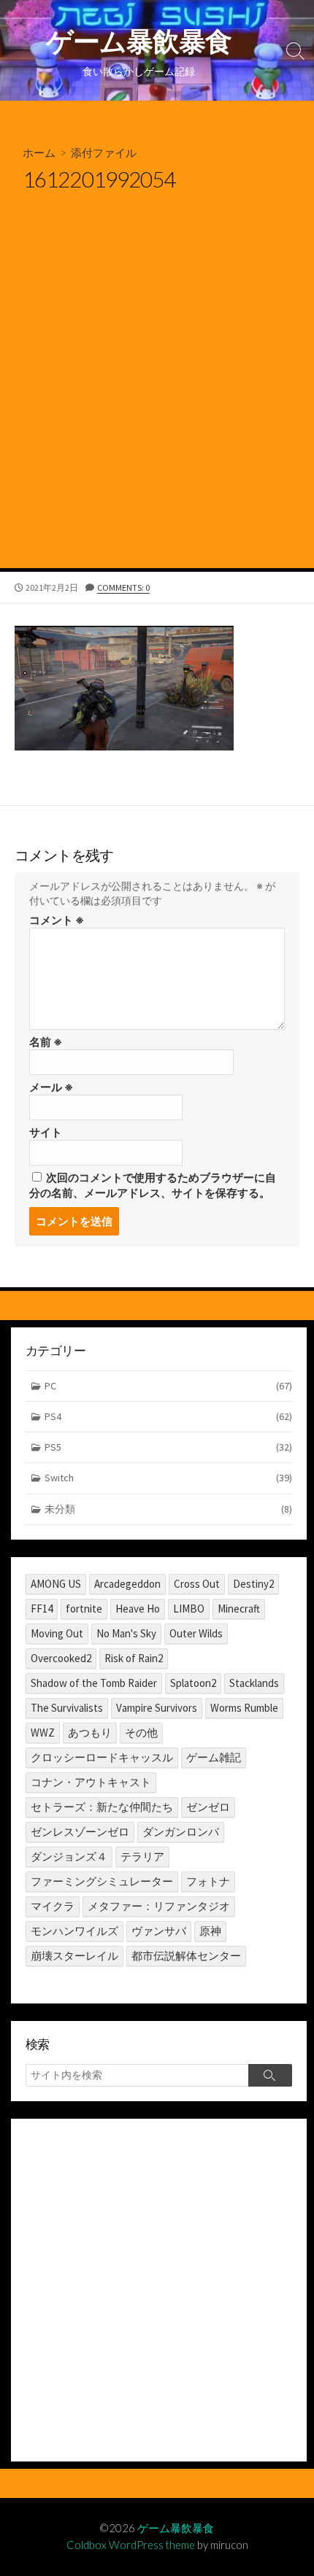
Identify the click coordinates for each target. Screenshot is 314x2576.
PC (168, 1386)
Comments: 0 (123, 587)
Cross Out (197, 1584)
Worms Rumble (244, 1708)
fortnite (84, 1609)
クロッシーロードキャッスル (102, 1757)
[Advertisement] (157, 404)
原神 (210, 1931)
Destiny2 (253, 1584)
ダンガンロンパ (181, 1832)
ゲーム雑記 (214, 1757)
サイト (46, 1132)
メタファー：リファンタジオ (159, 1906)
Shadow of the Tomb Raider (94, 1683)
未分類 (168, 1509)
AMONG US (56, 1584)
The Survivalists (67, 1708)
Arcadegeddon (127, 1584)
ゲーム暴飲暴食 (176, 2528)
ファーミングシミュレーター (102, 1881)
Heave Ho (138, 1609)
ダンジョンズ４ (69, 1857)
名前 (46, 1042)
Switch (168, 1478)
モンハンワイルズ (74, 1931)
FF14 (42, 1609)
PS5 (168, 1447)
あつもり (90, 1733)
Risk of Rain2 (134, 1658)
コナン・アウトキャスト (91, 1782)
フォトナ (208, 1881)
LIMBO (189, 1609)
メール (51, 1087)
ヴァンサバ (159, 1931)
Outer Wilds (196, 1633)
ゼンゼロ (208, 1807)
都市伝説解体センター (186, 1956)
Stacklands (254, 1683)
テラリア (142, 1857)
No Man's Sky (126, 1633)
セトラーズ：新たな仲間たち (102, 1807)
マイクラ (53, 1906)
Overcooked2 (61, 1658)
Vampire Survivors (157, 1708)
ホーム (39, 152)
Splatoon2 (193, 1683)
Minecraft (239, 1609)
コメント (57, 920)
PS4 (168, 1416)
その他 (141, 1733)
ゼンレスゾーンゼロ (80, 1832)
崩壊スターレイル (74, 1956)
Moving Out (57, 1633)
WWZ (43, 1733)
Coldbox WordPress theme (131, 2545)
